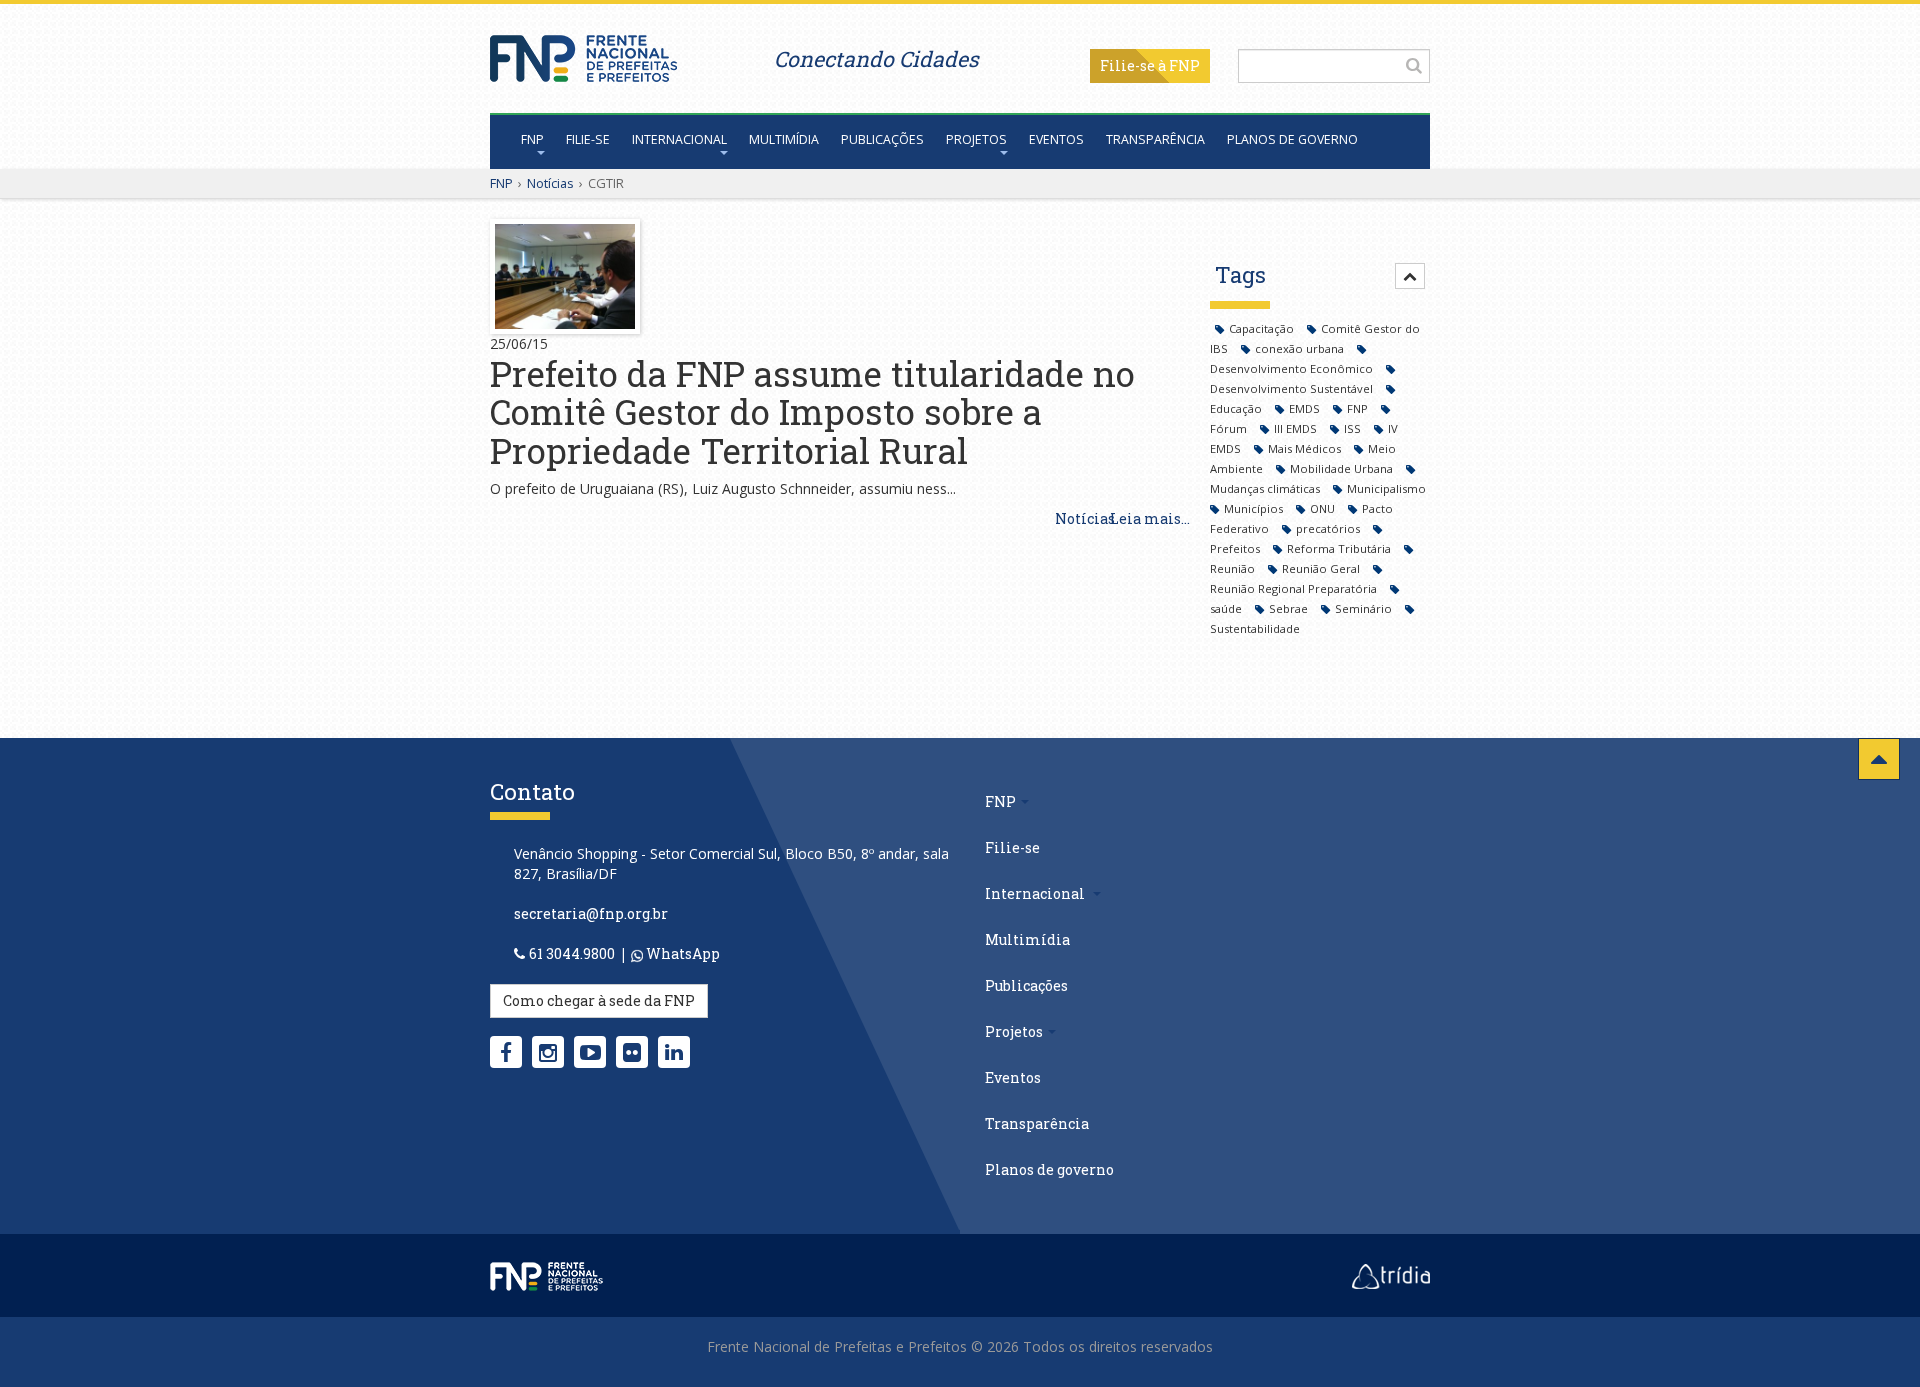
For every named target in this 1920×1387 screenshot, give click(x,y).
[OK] (1414, 65)
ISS (1354, 428)
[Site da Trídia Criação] (1391, 1275)
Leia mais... (1150, 518)
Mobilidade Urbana (1343, 468)
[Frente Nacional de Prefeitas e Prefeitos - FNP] (546, 1275)
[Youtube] (590, 1052)
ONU (1324, 508)
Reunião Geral (1322, 568)
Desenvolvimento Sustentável (1293, 388)
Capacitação (1263, 328)
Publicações (882, 139)
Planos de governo (1292, 139)
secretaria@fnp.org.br (591, 913)
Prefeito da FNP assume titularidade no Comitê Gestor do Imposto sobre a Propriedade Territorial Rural (812, 411)
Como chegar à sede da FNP (599, 1000)
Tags (1240, 274)
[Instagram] (548, 1052)
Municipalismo (1386, 488)
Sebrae (1290, 608)
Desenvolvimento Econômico (1293, 368)
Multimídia (784, 139)
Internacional (679, 139)
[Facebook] (506, 1052)
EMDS (1306, 408)
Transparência (1155, 139)
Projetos (976, 139)
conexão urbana (1301, 348)
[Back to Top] (1879, 759)
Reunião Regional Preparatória (1295, 588)
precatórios (1329, 528)
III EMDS (1297, 428)
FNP (532, 139)
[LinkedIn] (674, 1052)
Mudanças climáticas (1266, 488)
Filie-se (1127, 65)
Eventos (1056, 139)
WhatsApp (681, 953)
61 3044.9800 (572, 953)
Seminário (1365, 608)
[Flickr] (632, 1052)
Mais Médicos (1306, 448)
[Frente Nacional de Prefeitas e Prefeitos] (583, 53)
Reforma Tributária (1340, 548)
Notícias (550, 183)
